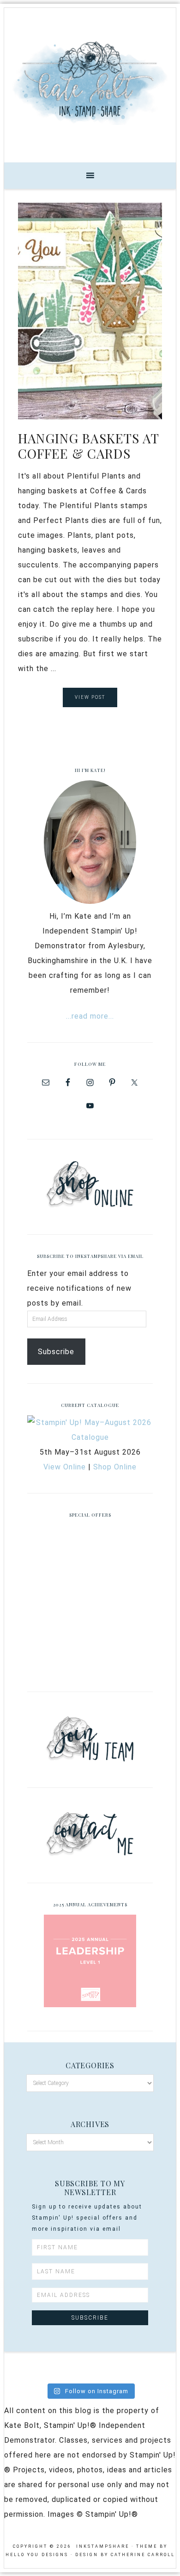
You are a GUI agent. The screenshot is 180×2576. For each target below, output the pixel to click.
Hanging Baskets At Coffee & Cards (88, 446)
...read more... (90, 1016)
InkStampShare (90, 82)
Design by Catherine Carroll (125, 2555)
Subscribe (56, 1352)
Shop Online (115, 1467)
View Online (65, 1467)
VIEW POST (90, 697)
